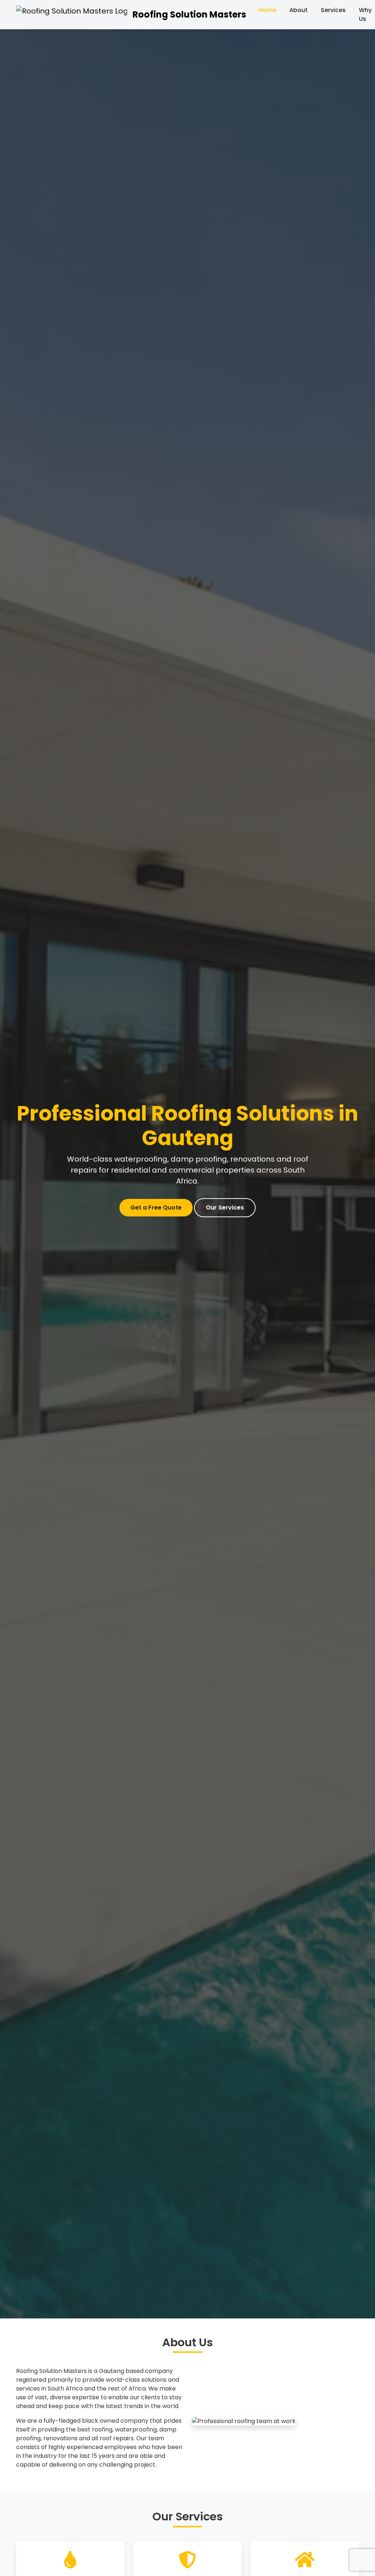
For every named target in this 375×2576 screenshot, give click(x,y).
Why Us (365, 14)
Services (333, 10)
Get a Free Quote (156, 1208)
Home (267, 10)
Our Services (225, 1208)
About (298, 10)
